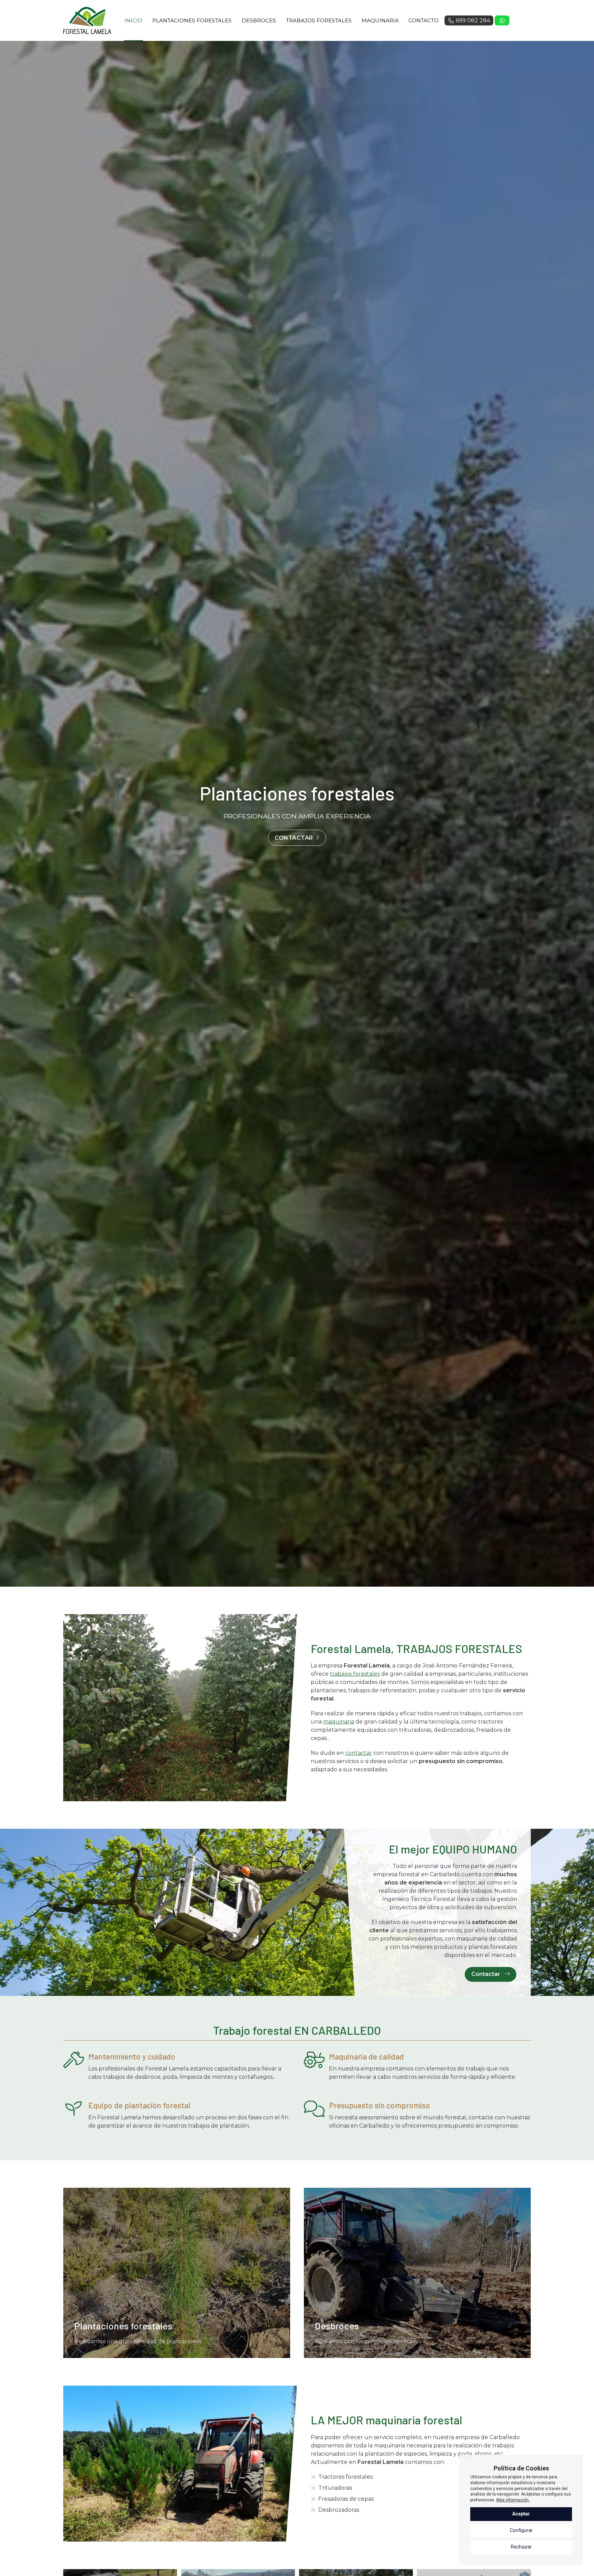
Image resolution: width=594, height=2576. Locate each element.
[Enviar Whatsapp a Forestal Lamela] (502, 21)
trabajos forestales (355, 1674)
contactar (359, 1753)
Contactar (294, 838)
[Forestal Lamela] (87, 20)
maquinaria (339, 1722)
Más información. (513, 2500)
